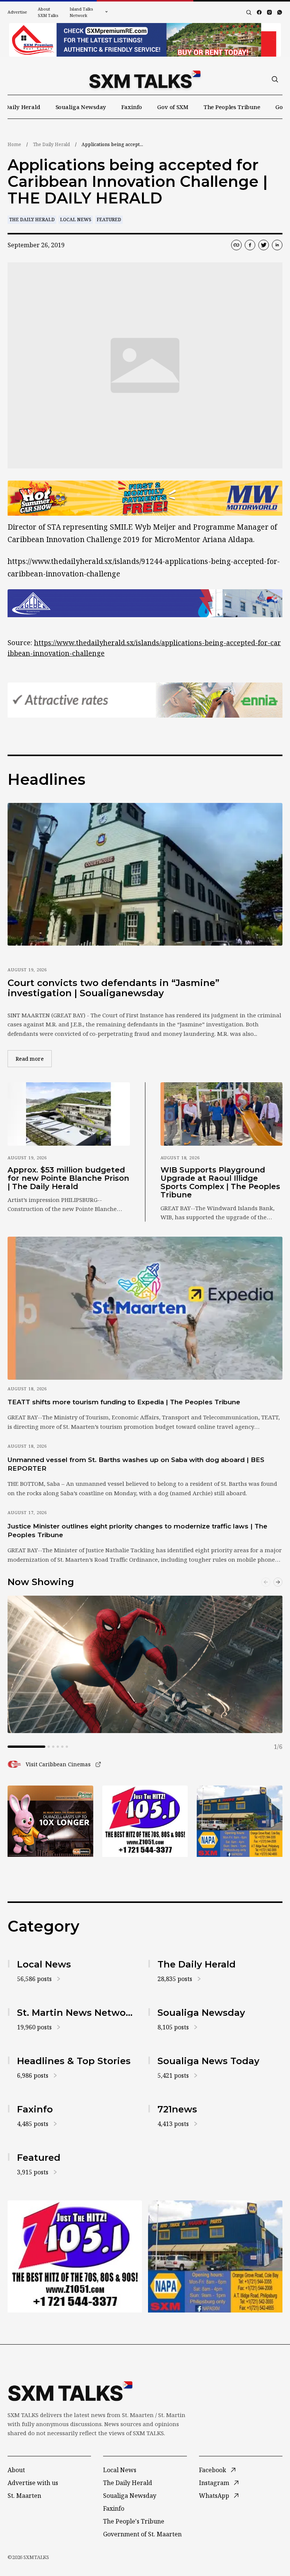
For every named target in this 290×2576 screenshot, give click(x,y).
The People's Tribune (134, 2521)
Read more (34, 1058)
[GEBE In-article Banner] (145, 603)
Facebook (213, 2470)
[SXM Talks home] (145, 79)
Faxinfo (132, 107)
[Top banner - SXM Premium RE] (145, 40)
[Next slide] (278, 1582)
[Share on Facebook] (250, 245)
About (16, 2470)
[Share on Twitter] (264, 245)
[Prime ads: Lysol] (50, 1821)
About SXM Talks (48, 12)
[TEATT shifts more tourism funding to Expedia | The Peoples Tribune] (145, 1308)
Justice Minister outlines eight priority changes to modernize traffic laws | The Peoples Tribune (137, 1531)
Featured (109, 220)
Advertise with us (33, 2483)
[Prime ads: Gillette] (145, 1821)
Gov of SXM (173, 107)
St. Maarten (24, 2496)
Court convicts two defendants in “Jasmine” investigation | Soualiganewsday (113, 988)
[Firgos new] (240, 1822)
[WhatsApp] (280, 12)
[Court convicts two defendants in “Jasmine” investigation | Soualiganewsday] (145, 874)
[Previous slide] (266, 1582)
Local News (76, 220)
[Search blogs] (249, 12)
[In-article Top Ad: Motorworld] (145, 498)
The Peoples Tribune (232, 107)
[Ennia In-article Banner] (145, 700)
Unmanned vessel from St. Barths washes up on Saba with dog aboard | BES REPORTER (136, 1464)
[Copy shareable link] (236, 245)
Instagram (214, 2483)
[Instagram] (269, 12)
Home (14, 144)
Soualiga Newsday (81, 107)
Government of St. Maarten (142, 2534)
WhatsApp (214, 2496)
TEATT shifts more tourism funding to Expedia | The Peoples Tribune (124, 1402)
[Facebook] (259, 12)
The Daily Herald (51, 144)
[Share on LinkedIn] (277, 245)
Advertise (17, 12)
